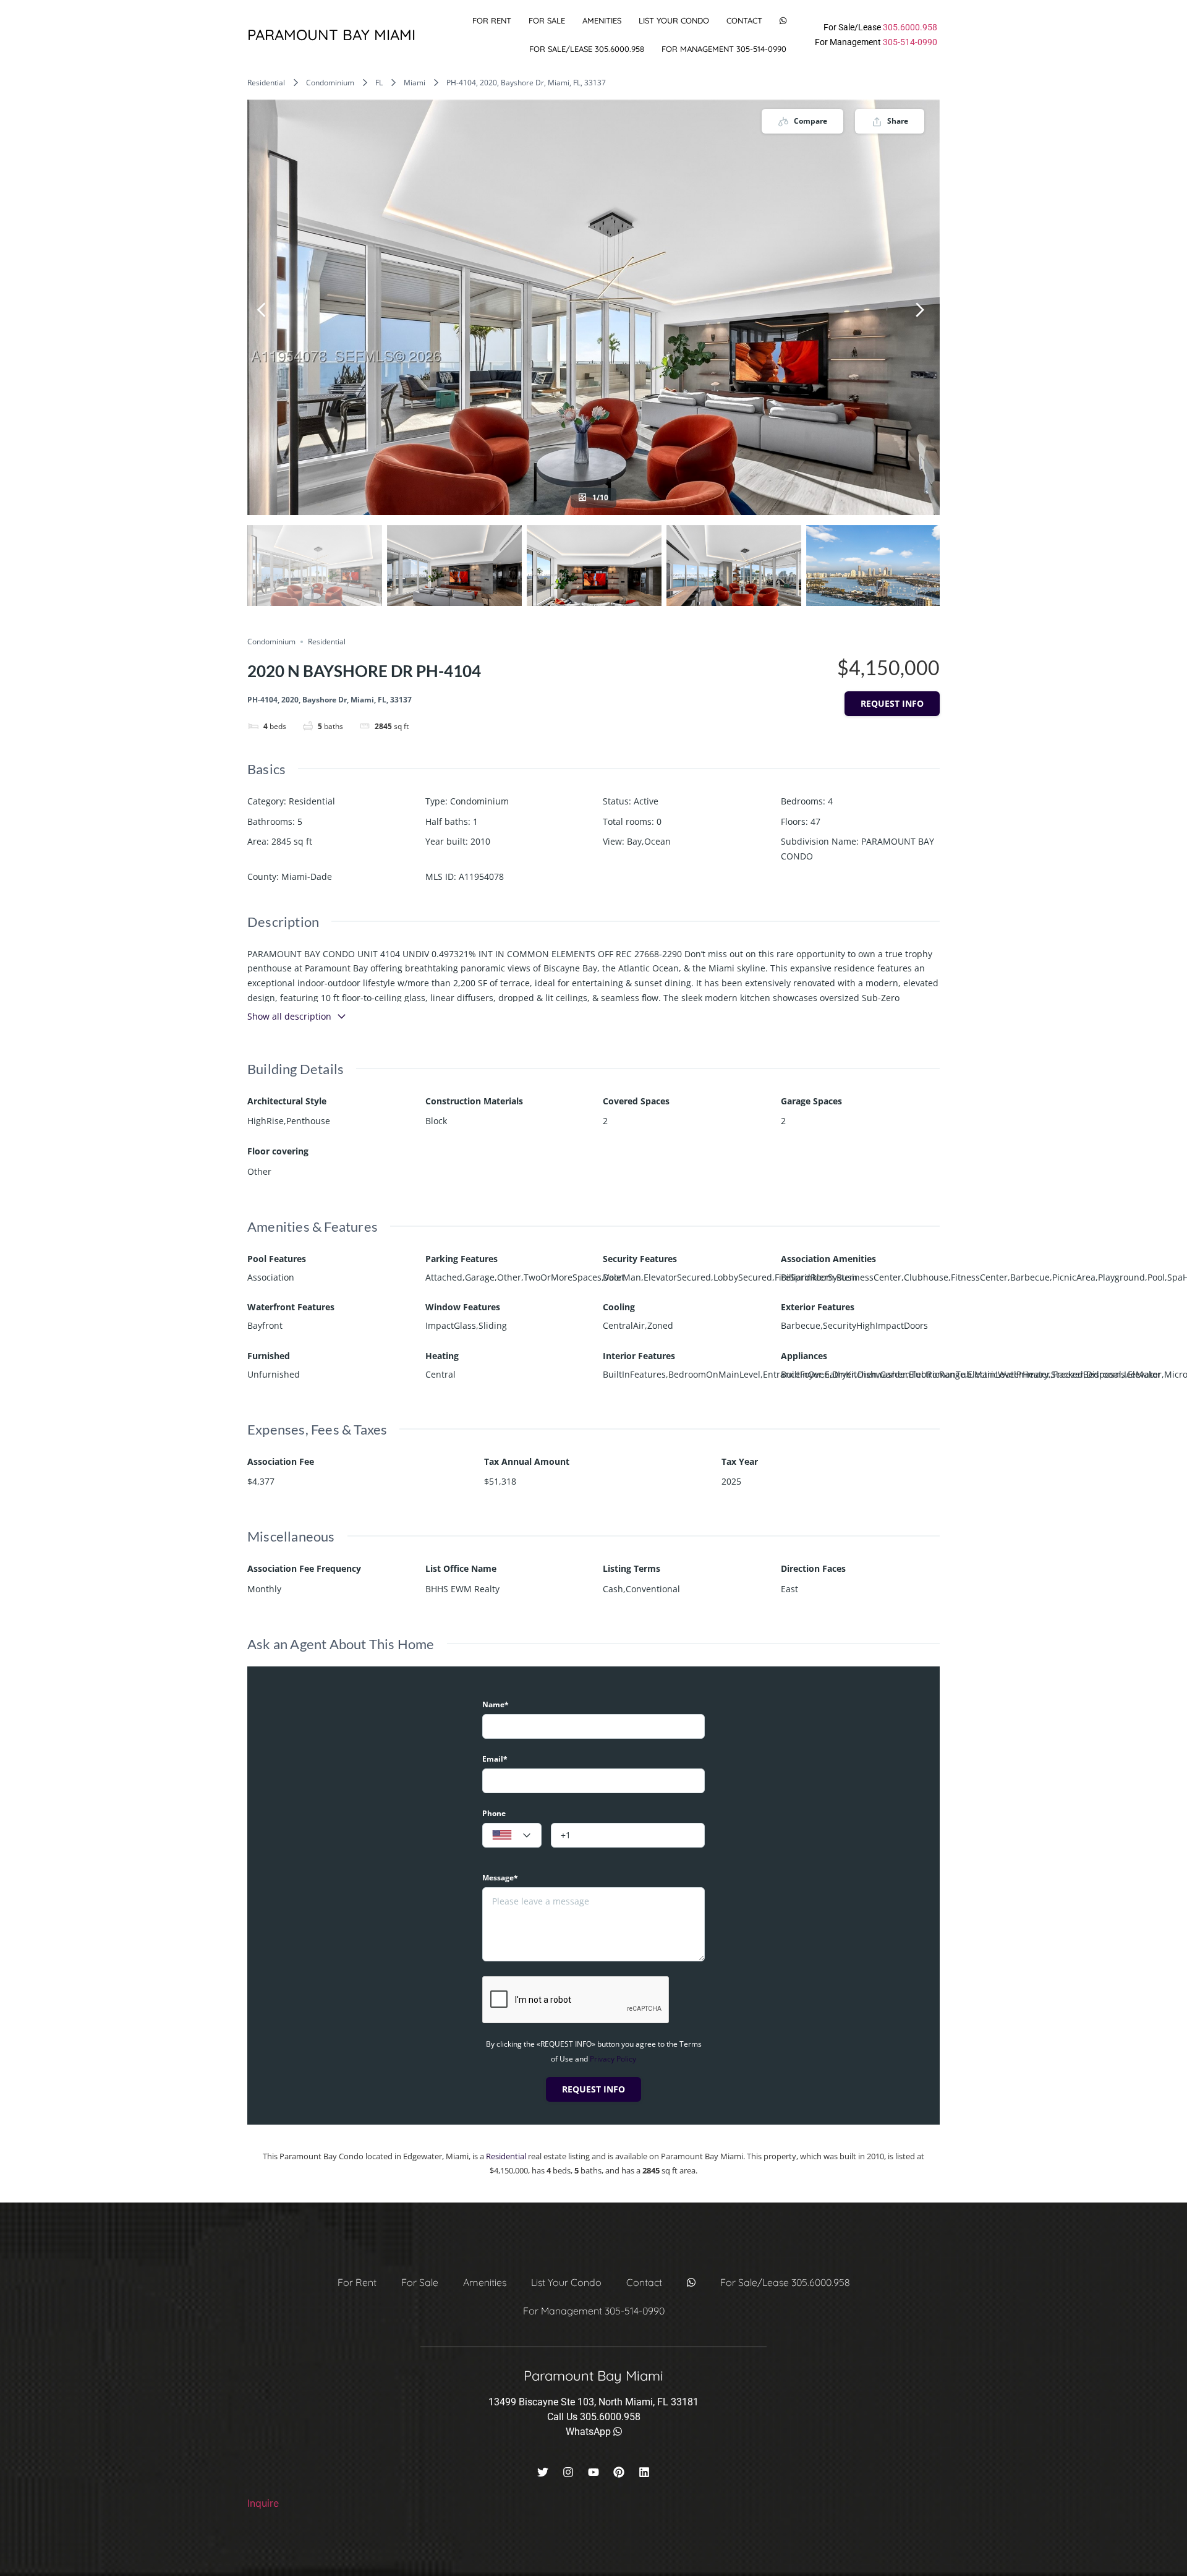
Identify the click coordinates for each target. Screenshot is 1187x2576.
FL (379, 83)
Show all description (289, 1016)
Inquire (263, 2503)
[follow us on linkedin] (644, 2472)
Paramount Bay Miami (331, 35)
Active (646, 801)
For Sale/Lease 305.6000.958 (587, 49)
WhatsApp (589, 2432)
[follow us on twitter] (543, 2472)
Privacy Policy (613, 2059)
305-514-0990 (910, 42)
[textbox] (512, 1836)
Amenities (602, 20)
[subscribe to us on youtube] (593, 2472)
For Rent (492, 20)
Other (259, 1171)
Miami (415, 83)
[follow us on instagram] (568, 2472)
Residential (266, 83)
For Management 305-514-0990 (724, 49)
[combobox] (512, 1835)
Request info (892, 703)
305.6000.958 (910, 27)
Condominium (330, 83)
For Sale (547, 20)
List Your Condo (674, 20)
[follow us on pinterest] (619, 2472)
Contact (744, 20)
